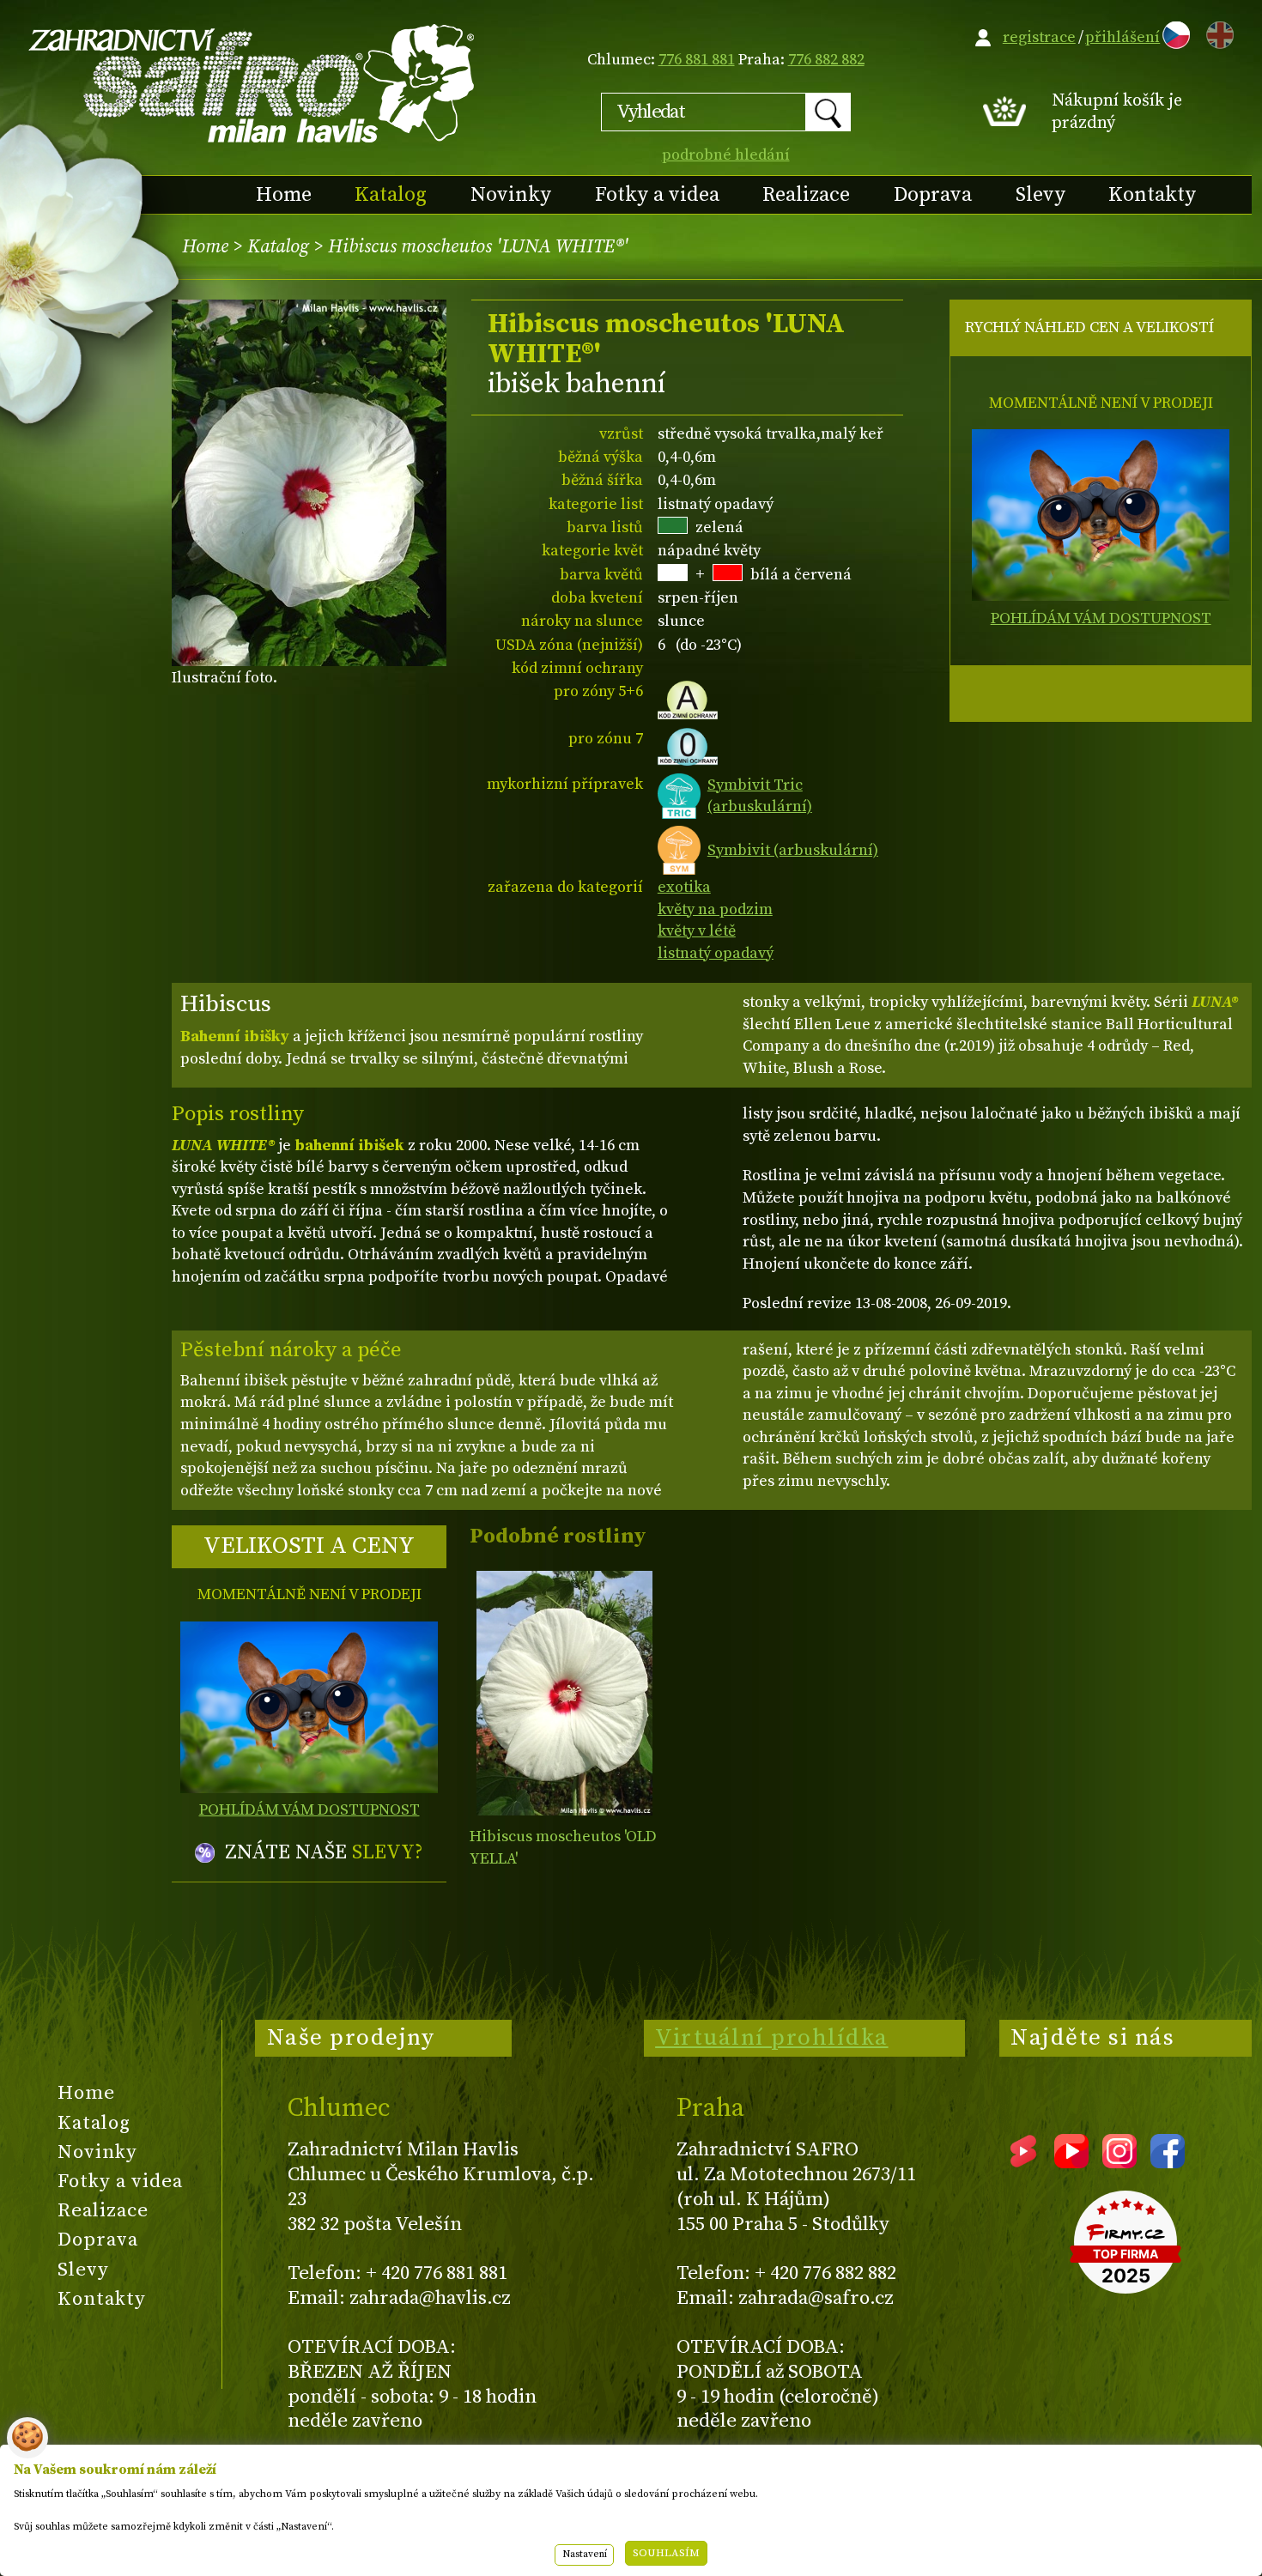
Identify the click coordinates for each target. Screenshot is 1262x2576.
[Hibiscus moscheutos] (564, 1693)
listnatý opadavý (716, 953)
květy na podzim (715, 909)
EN (1216, 32)
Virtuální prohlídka (772, 2038)
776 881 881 (697, 60)
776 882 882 (826, 60)
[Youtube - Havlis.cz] (1071, 2162)
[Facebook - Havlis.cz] (1168, 2162)
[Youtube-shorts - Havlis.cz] (1023, 2162)
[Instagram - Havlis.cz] (1119, 2162)
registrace (1039, 37)
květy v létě (697, 931)
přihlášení (1122, 37)
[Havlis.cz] (252, 83)
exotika (684, 887)
